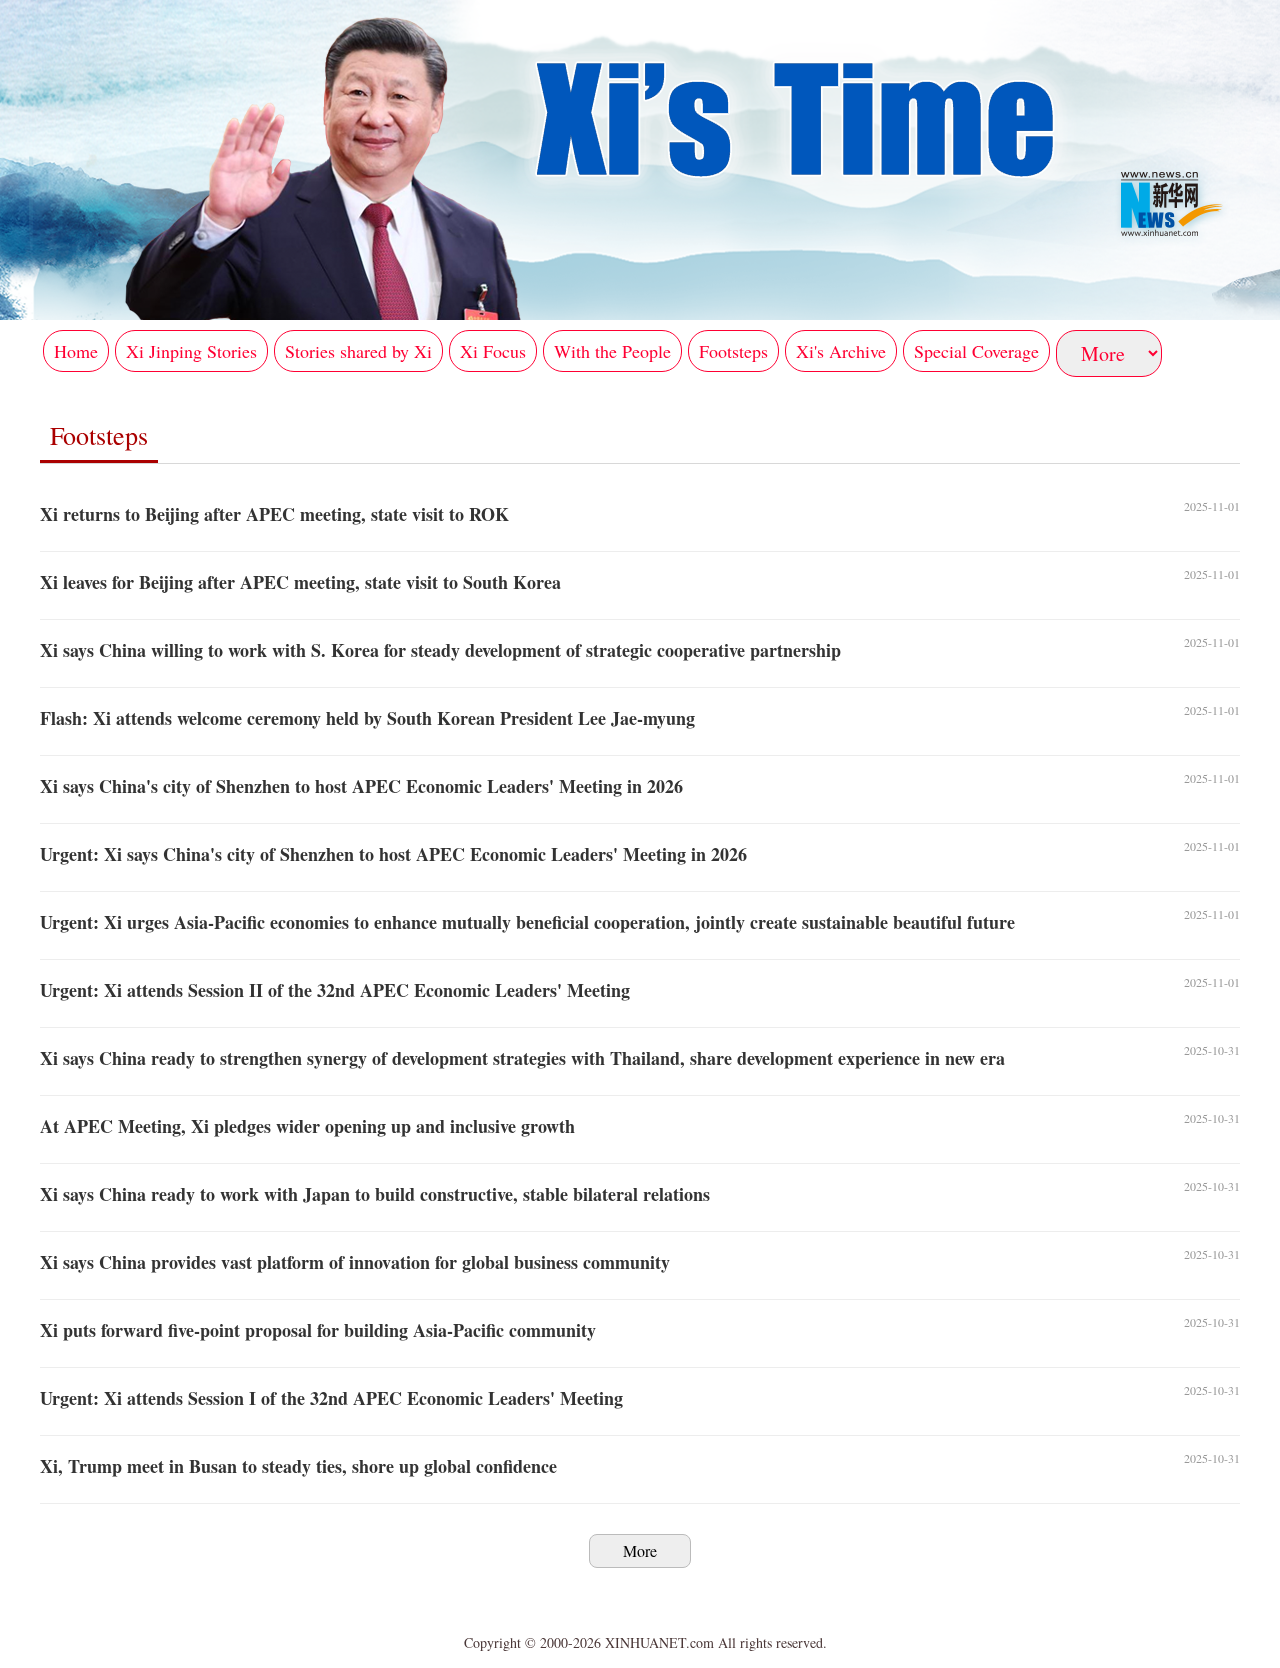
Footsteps (733, 351)
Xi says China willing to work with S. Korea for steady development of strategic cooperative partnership (440, 650)
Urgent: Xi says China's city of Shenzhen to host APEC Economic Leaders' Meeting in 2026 (393, 854)
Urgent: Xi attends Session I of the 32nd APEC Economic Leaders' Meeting (331, 1398)
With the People (612, 351)
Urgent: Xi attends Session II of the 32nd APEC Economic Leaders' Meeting (335, 990)
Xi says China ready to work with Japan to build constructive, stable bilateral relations (375, 1194)
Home (76, 351)
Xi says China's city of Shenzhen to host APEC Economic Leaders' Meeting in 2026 (361, 786)
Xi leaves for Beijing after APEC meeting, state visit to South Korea (300, 582)
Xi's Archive (841, 351)
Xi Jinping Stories (191, 351)
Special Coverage (976, 351)
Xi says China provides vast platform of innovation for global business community (355, 1262)
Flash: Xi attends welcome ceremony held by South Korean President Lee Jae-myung (367, 718)
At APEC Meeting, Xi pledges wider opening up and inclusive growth (307, 1126)
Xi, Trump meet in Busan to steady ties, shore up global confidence (298, 1466)
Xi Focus (493, 351)
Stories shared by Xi (358, 351)
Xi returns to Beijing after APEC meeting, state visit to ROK (274, 514)
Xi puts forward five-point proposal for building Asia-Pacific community (318, 1330)
